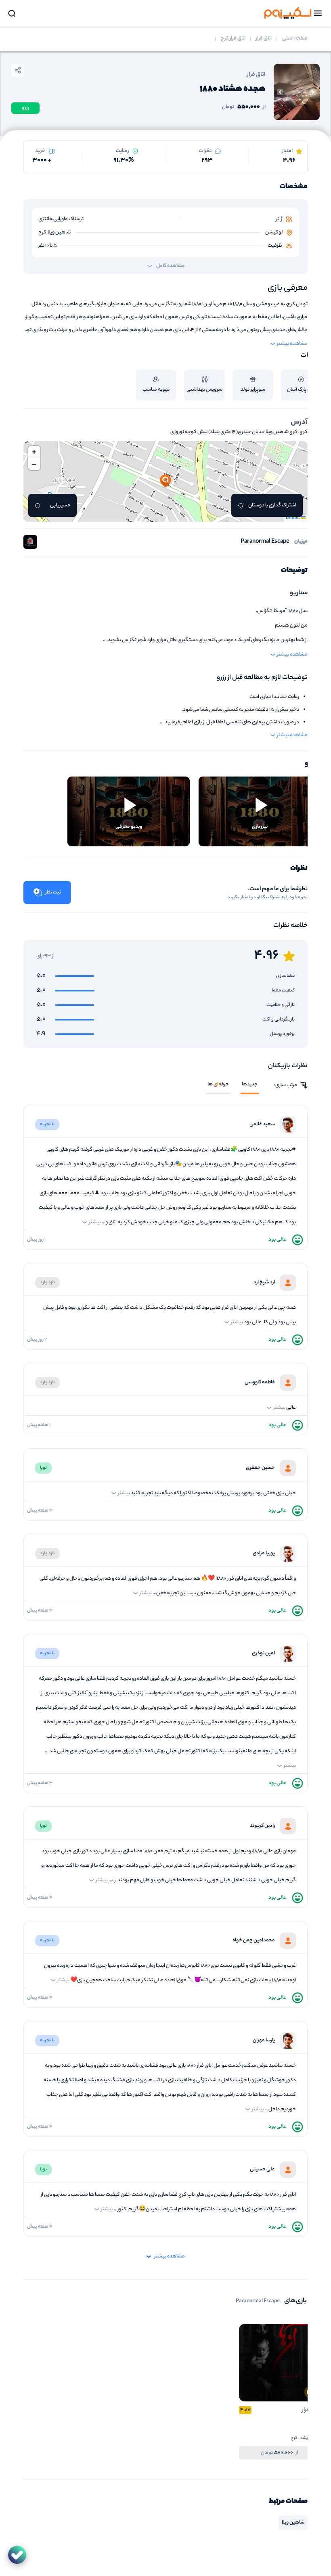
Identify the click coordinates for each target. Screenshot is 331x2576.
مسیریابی (60, 505)
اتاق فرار (264, 39)
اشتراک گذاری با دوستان (272, 505)
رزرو (25, 108)
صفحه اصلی (295, 39)
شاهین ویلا (293, 2523)
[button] (165, 481)
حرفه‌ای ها (218, 1085)
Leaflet (293, 518)
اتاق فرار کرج (233, 39)
